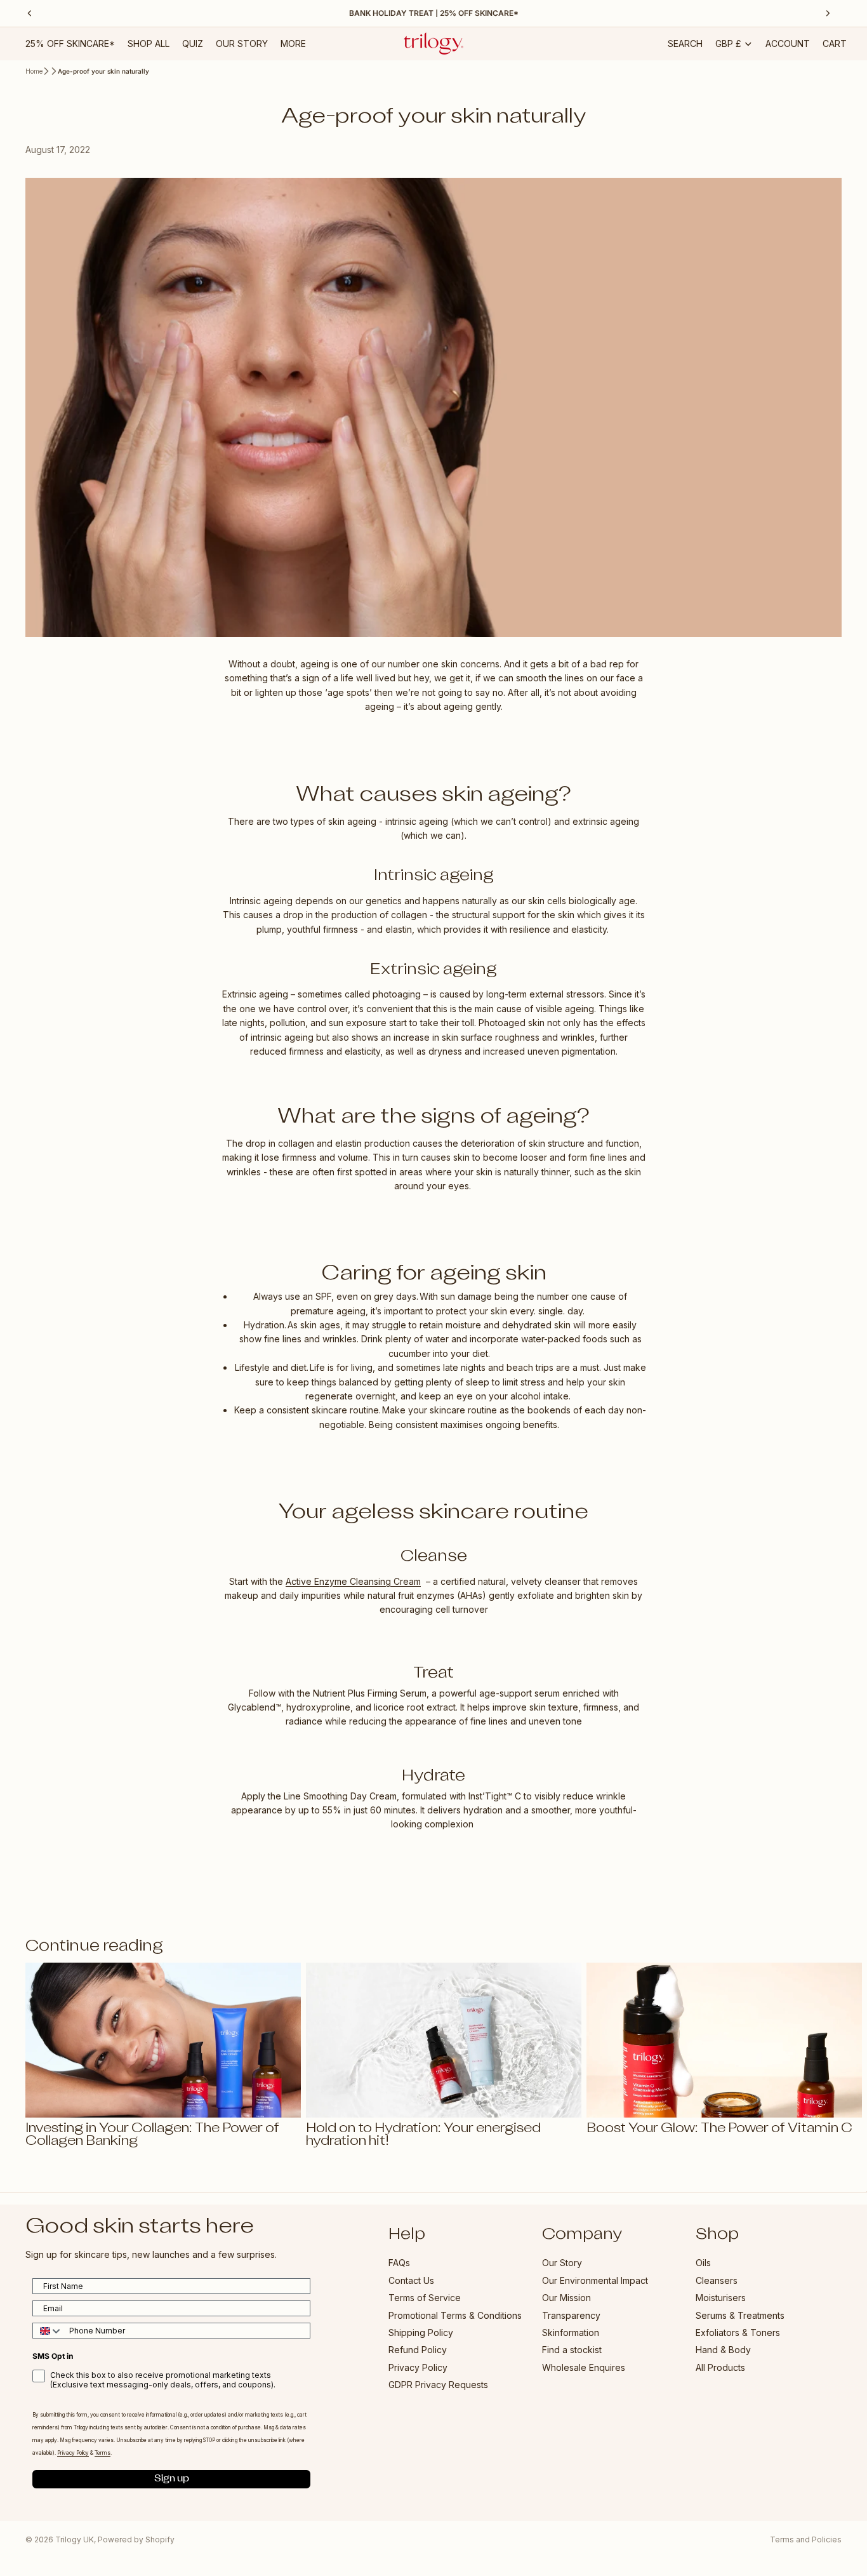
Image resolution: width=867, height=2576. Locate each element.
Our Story (562, 2263)
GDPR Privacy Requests (438, 2385)
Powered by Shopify (136, 2539)
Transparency (571, 2315)
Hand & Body (723, 2350)
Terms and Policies (806, 2539)
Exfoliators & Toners (738, 2332)
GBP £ (728, 43)
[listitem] (293, 44)
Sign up (172, 2479)
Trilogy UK (75, 2539)
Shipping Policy (421, 2332)
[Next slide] (828, 2055)
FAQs (399, 2263)
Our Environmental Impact (595, 2280)
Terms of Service (425, 2298)
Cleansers (717, 2280)
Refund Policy (418, 2350)
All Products (720, 2367)
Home (34, 71)
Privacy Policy (418, 2367)
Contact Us (411, 2280)
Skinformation (571, 2332)
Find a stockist (572, 2350)
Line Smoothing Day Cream (340, 1796)
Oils (703, 2263)
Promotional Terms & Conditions (455, 2315)
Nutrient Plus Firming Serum (370, 1693)
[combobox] (48, 2331)
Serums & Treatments (740, 2315)
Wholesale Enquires (584, 2367)
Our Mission (566, 2298)
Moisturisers (721, 2298)
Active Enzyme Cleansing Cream (353, 1581)
